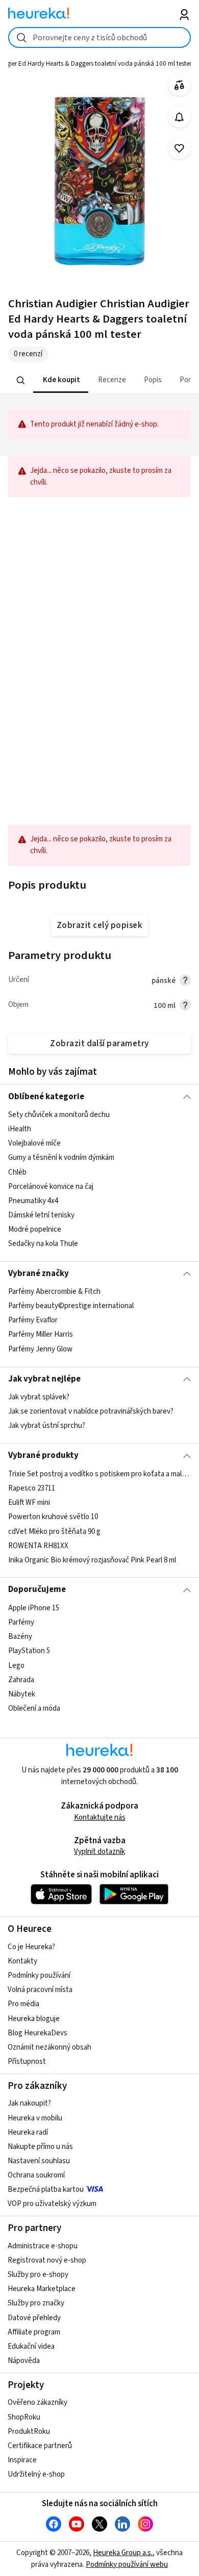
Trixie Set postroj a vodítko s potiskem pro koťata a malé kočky (100, 1474)
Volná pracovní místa (40, 1990)
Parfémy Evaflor (33, 1321)
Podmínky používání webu (127, 2565)
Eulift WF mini (29, 1503)
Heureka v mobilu (35, 2118)
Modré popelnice (35, 1229)
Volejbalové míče (34, 1143)
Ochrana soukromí (36, 2175)
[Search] (20, 380)
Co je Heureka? (31, 1947)
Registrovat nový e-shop (47, 2260)
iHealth (20, 1129)
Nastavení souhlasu (39, 2161)
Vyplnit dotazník (99, 1852)
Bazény (20, 1637)
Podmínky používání (39, 1975)
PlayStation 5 (29, 1651)
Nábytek (22, 1694)
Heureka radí (28, 2132)
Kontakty (22, 1961)
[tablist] (100, 380)
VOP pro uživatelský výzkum (52, 2204)
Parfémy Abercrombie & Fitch (54, 1292)
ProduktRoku (29, 2432)
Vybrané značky (39, 1273)
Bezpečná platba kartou (46, 2189)
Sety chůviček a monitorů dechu (59, 1115)
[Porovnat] (179, 85)
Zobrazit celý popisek (99, 925)
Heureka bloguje (34, 2019)
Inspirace (22, 2460)
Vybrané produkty (43, 1455)
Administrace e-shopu (43, 2246)
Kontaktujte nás (100, 1817)
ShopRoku (24, 2417)
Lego (16, 1665)
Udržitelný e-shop (36, 2474)
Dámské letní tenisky (41, 1215)
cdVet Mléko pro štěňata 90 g (54, 1531)
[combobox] (100, 37)
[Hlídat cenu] (179, 117)
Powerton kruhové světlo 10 (53, 1517)
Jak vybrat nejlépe (44, 1379)
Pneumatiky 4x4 (33, 1201)
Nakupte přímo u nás (40, 2147)
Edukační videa (31, 2346)
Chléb (17, 1172)
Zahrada (21, 1679)
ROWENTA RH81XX (38, 1545)
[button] (60, 380)
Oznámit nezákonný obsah (49, 2047)
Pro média (23, 2004)
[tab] (60, 380)
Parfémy (21, 1622)
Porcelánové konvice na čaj (51, 1186)
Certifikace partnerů (40, 2446)
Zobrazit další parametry (99, 1044)
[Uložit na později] (179, 149)
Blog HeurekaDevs (38, 2033)
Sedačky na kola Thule (43, 1244)
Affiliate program (34, 2332)
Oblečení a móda (34, 1708)
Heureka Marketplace (42, 2289)
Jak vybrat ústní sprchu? (47, 1426)
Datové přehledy (34, 2318)
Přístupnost (27, 2062)
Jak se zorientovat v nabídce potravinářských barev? (91, 1411)
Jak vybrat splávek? (39, 1397)
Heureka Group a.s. (123, 2553)
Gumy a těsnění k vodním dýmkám (61, 1158)
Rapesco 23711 (32, 1488)
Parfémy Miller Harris (41, 1335)
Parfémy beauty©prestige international (71, 1306)
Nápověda (24, 2361)
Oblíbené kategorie (46, 1097)
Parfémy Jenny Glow (40, 1349)
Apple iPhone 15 (34, 1608)
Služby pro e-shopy (38, 2275)
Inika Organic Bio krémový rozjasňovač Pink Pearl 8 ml (92, 1560)
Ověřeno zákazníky (38, 2402)
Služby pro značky (36, 2303)
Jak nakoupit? (29, 2103)
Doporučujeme (37, 1589)
